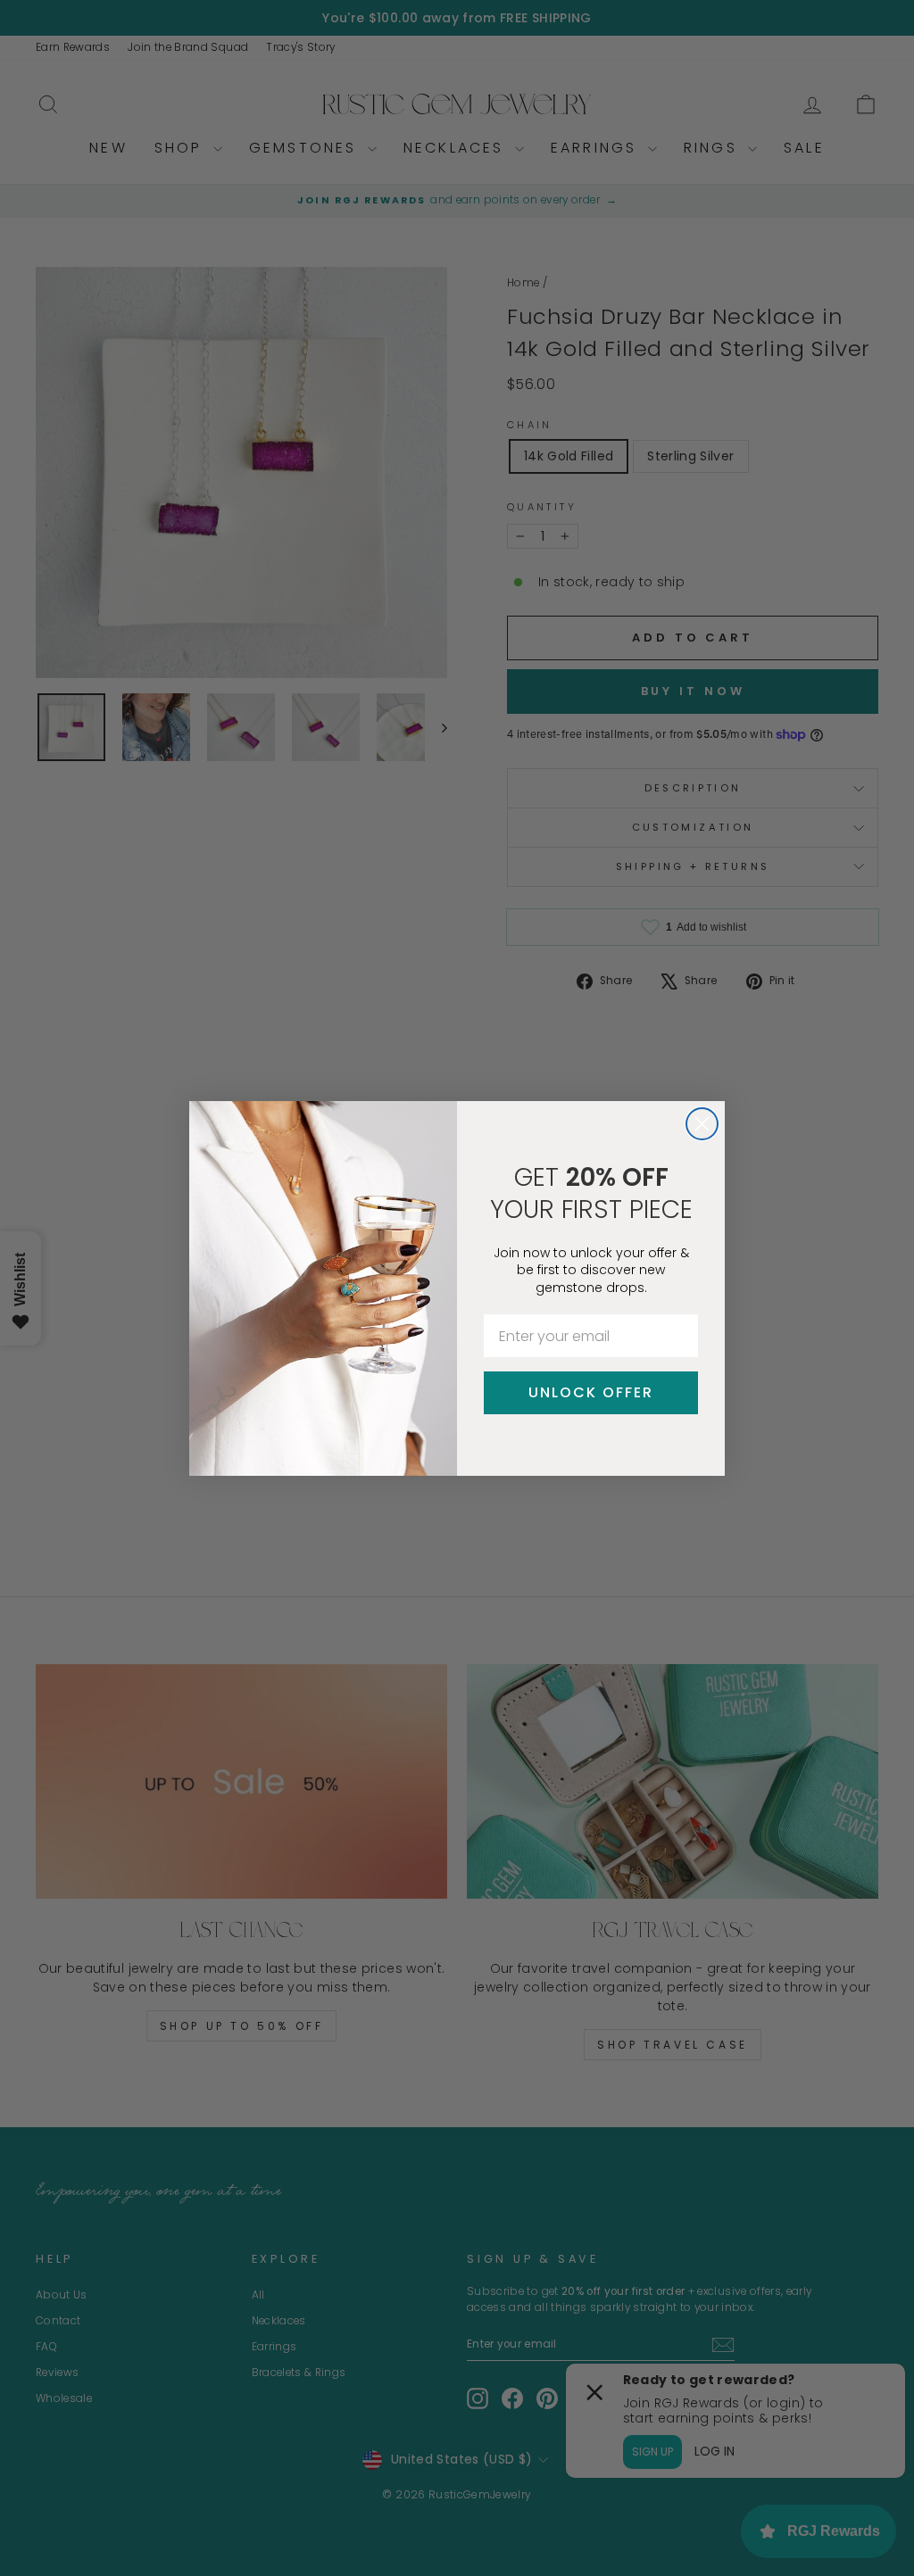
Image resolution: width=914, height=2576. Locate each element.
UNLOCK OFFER (591, 1392)
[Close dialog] (702, 1124)
